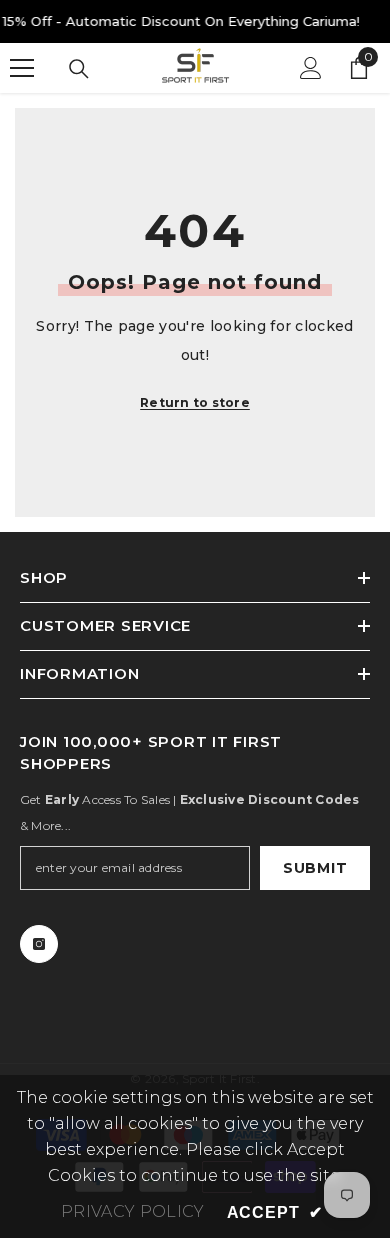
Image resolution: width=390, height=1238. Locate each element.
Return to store (195, 402)
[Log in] (311, 68)
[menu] (22, 68)
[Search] (79, 69)
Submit (315, 868)
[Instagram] (39, 944)
